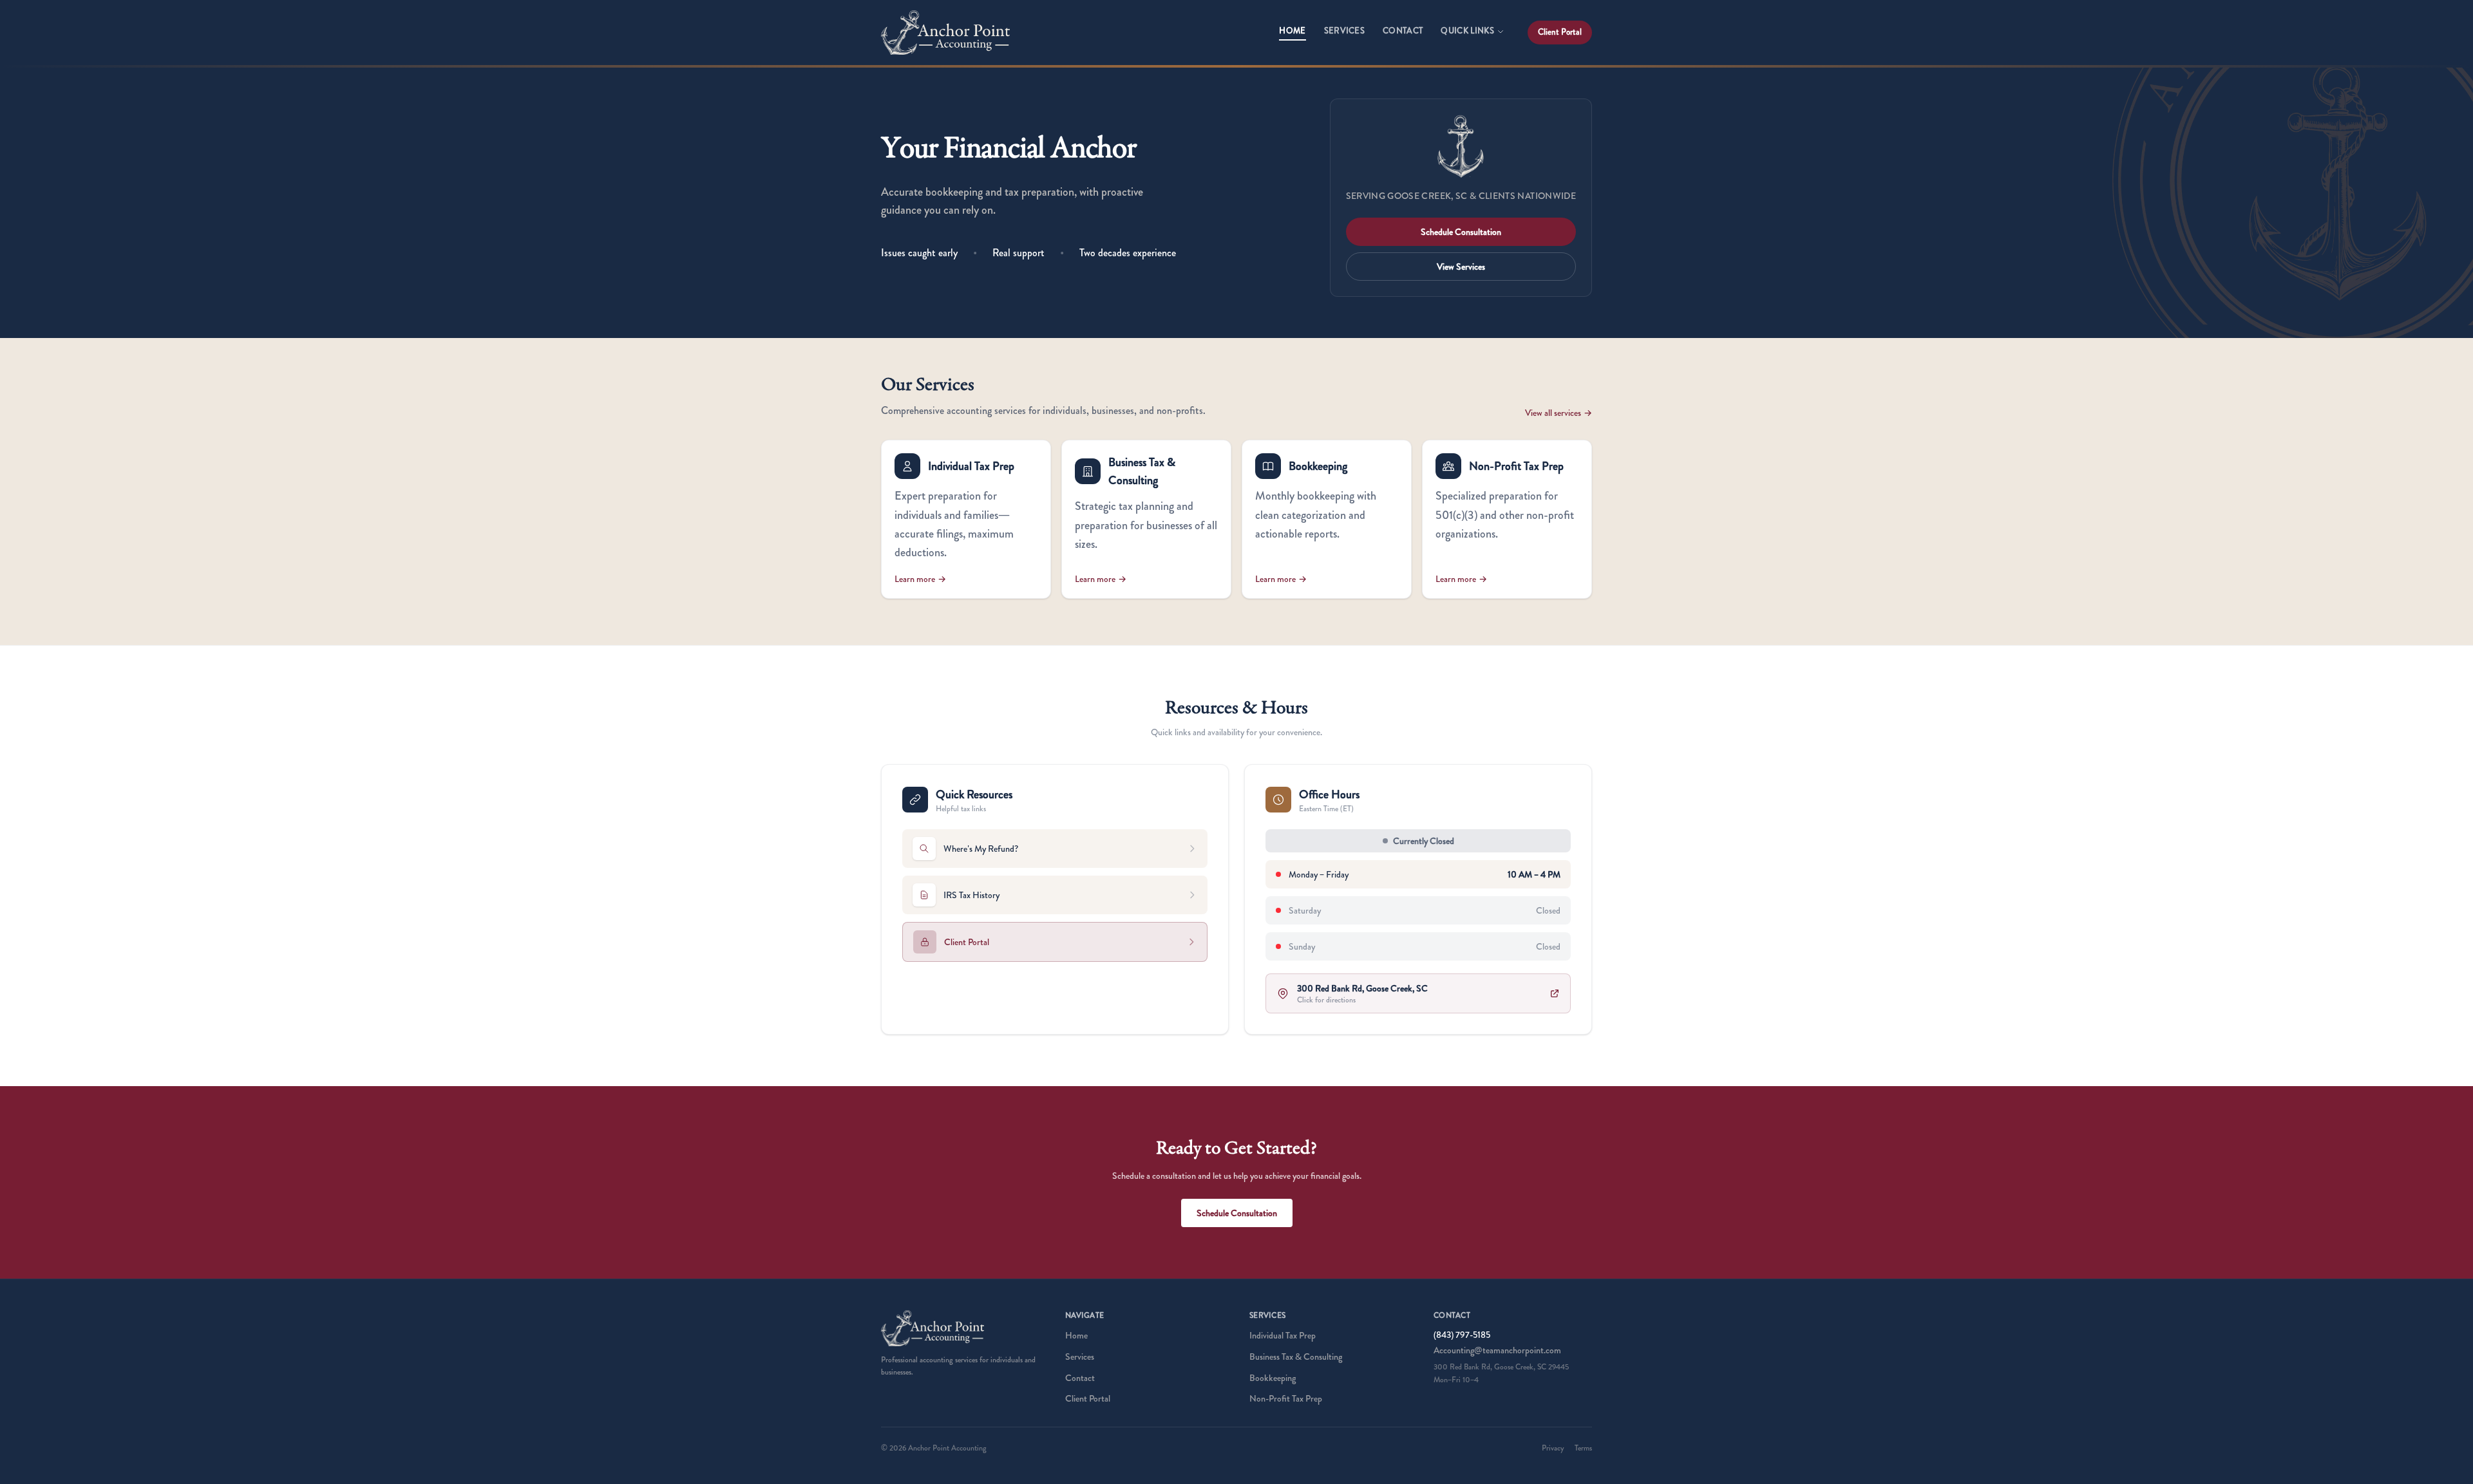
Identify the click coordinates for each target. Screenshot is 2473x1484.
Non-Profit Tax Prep (1286, 1398)
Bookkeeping (1273, 1378)
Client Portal (1560, 32)
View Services (1461, 267)
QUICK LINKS (1467, 31)
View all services (1559, 413)
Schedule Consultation (1461, 232)
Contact (1403, 31)
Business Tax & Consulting (1296, 1357)
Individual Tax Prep (1283, 1335)
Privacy (1553, 1448)
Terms (1583, 1448)
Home (1292, 31)
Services (1345, 31)
